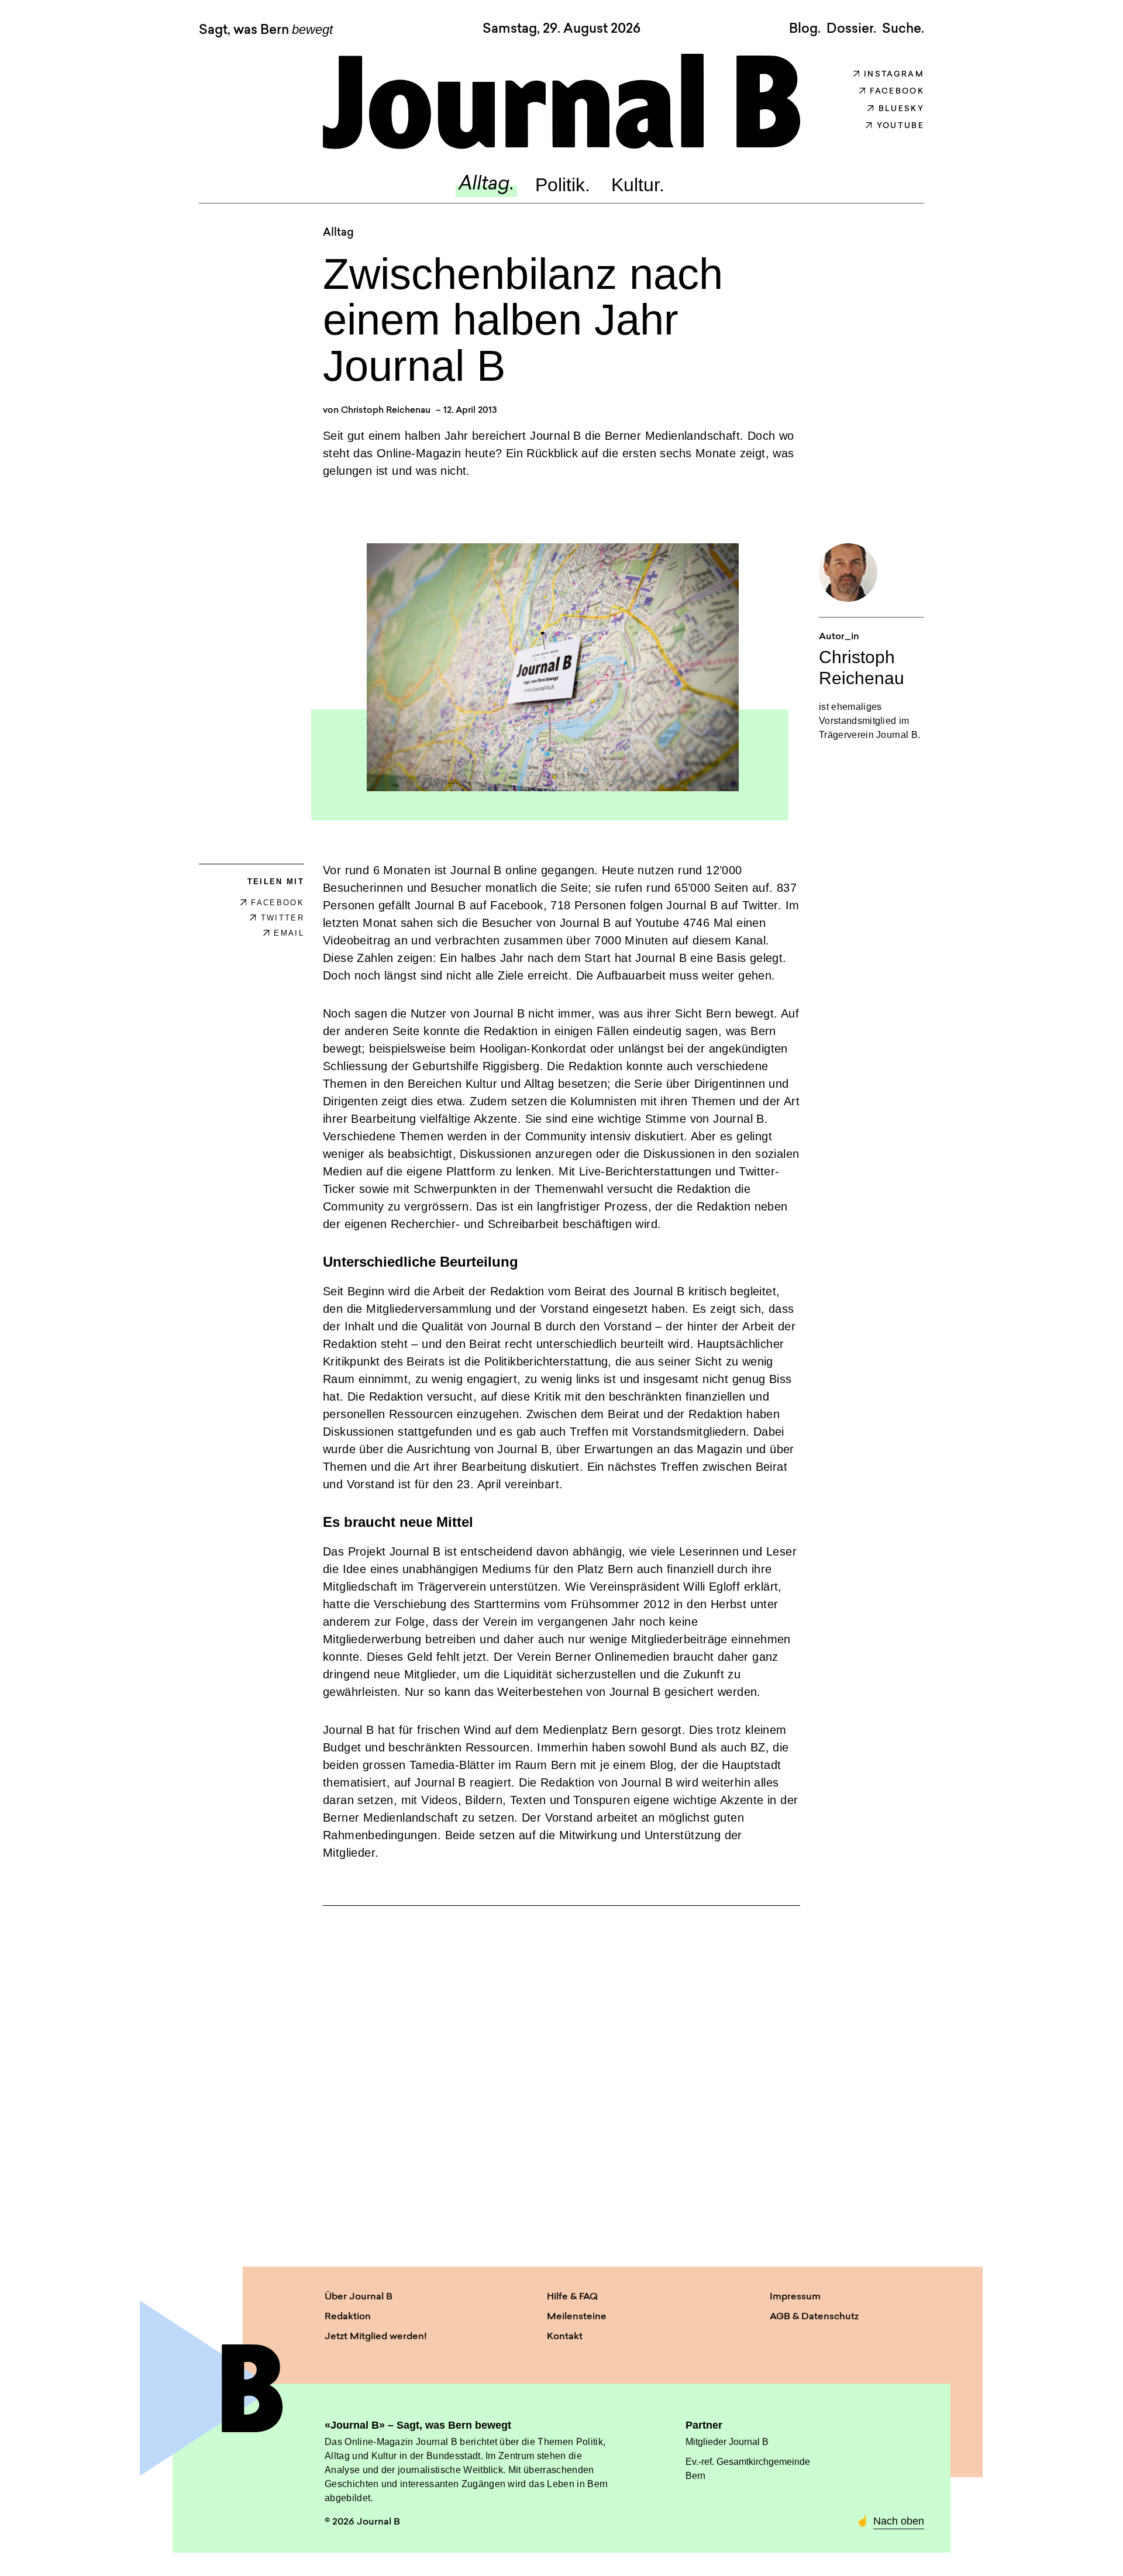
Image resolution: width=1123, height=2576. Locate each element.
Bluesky (901, 109)
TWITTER (283, 918)
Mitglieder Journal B (727, 2442)
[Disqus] (561, 2075)
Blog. (805, 29)
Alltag (338, 233)
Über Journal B (359, 2297)
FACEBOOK (278, 903)
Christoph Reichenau (386, 411)
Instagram (894, 75)
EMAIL (289, 933)
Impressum (795, 2297)
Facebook (897, 92)
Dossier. (851, 29)
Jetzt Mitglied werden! (376, 2337)
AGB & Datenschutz (814, 2317)
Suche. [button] (903, 29)
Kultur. (638, 185)
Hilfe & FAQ (572, 2297)
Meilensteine (577, 2317)
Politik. (563, 185)
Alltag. (486, 185)
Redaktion (348, 2317)
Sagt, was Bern (266, 30)
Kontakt (565, 2337)
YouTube (900, 126)
